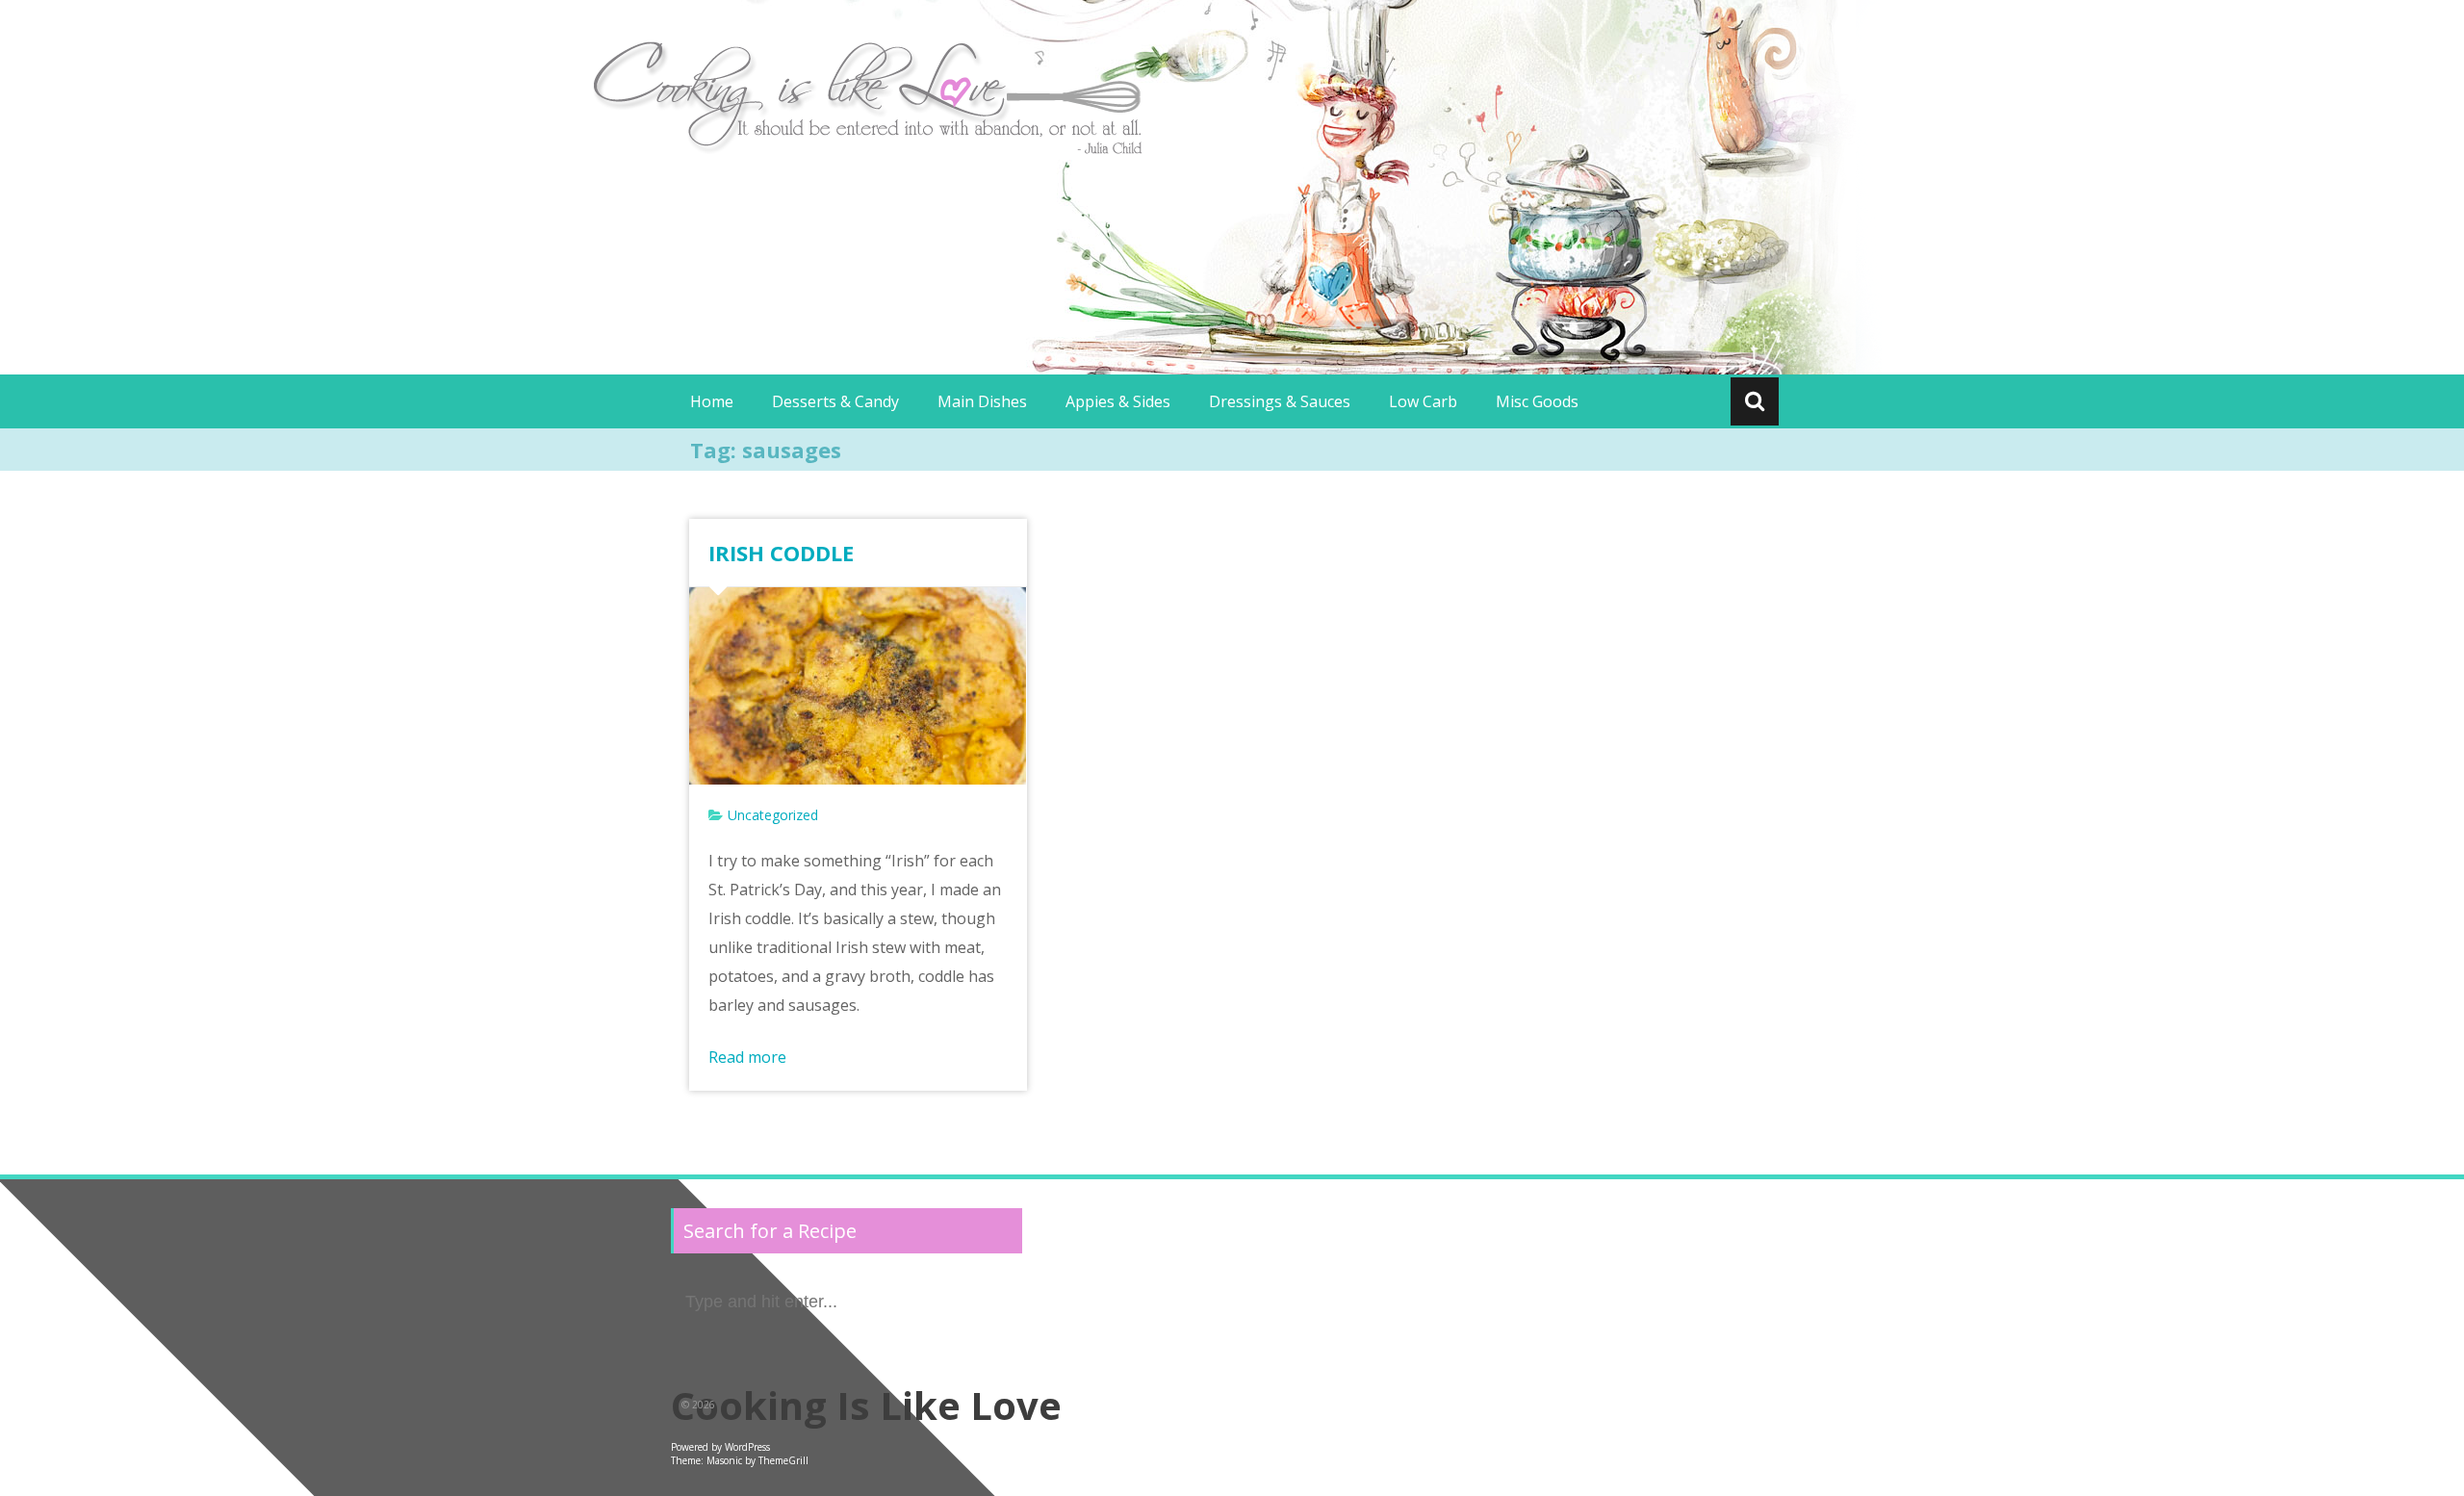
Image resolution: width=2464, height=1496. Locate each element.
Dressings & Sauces (1280, 401)
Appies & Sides (1118, 401)
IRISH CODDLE (781, 553)
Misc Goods (1537, 401)
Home (712, 401)
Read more (747, 1057)
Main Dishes (982, 401)
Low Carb (1423, 401)
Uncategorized (773, 815)
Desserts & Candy (835, 401)
